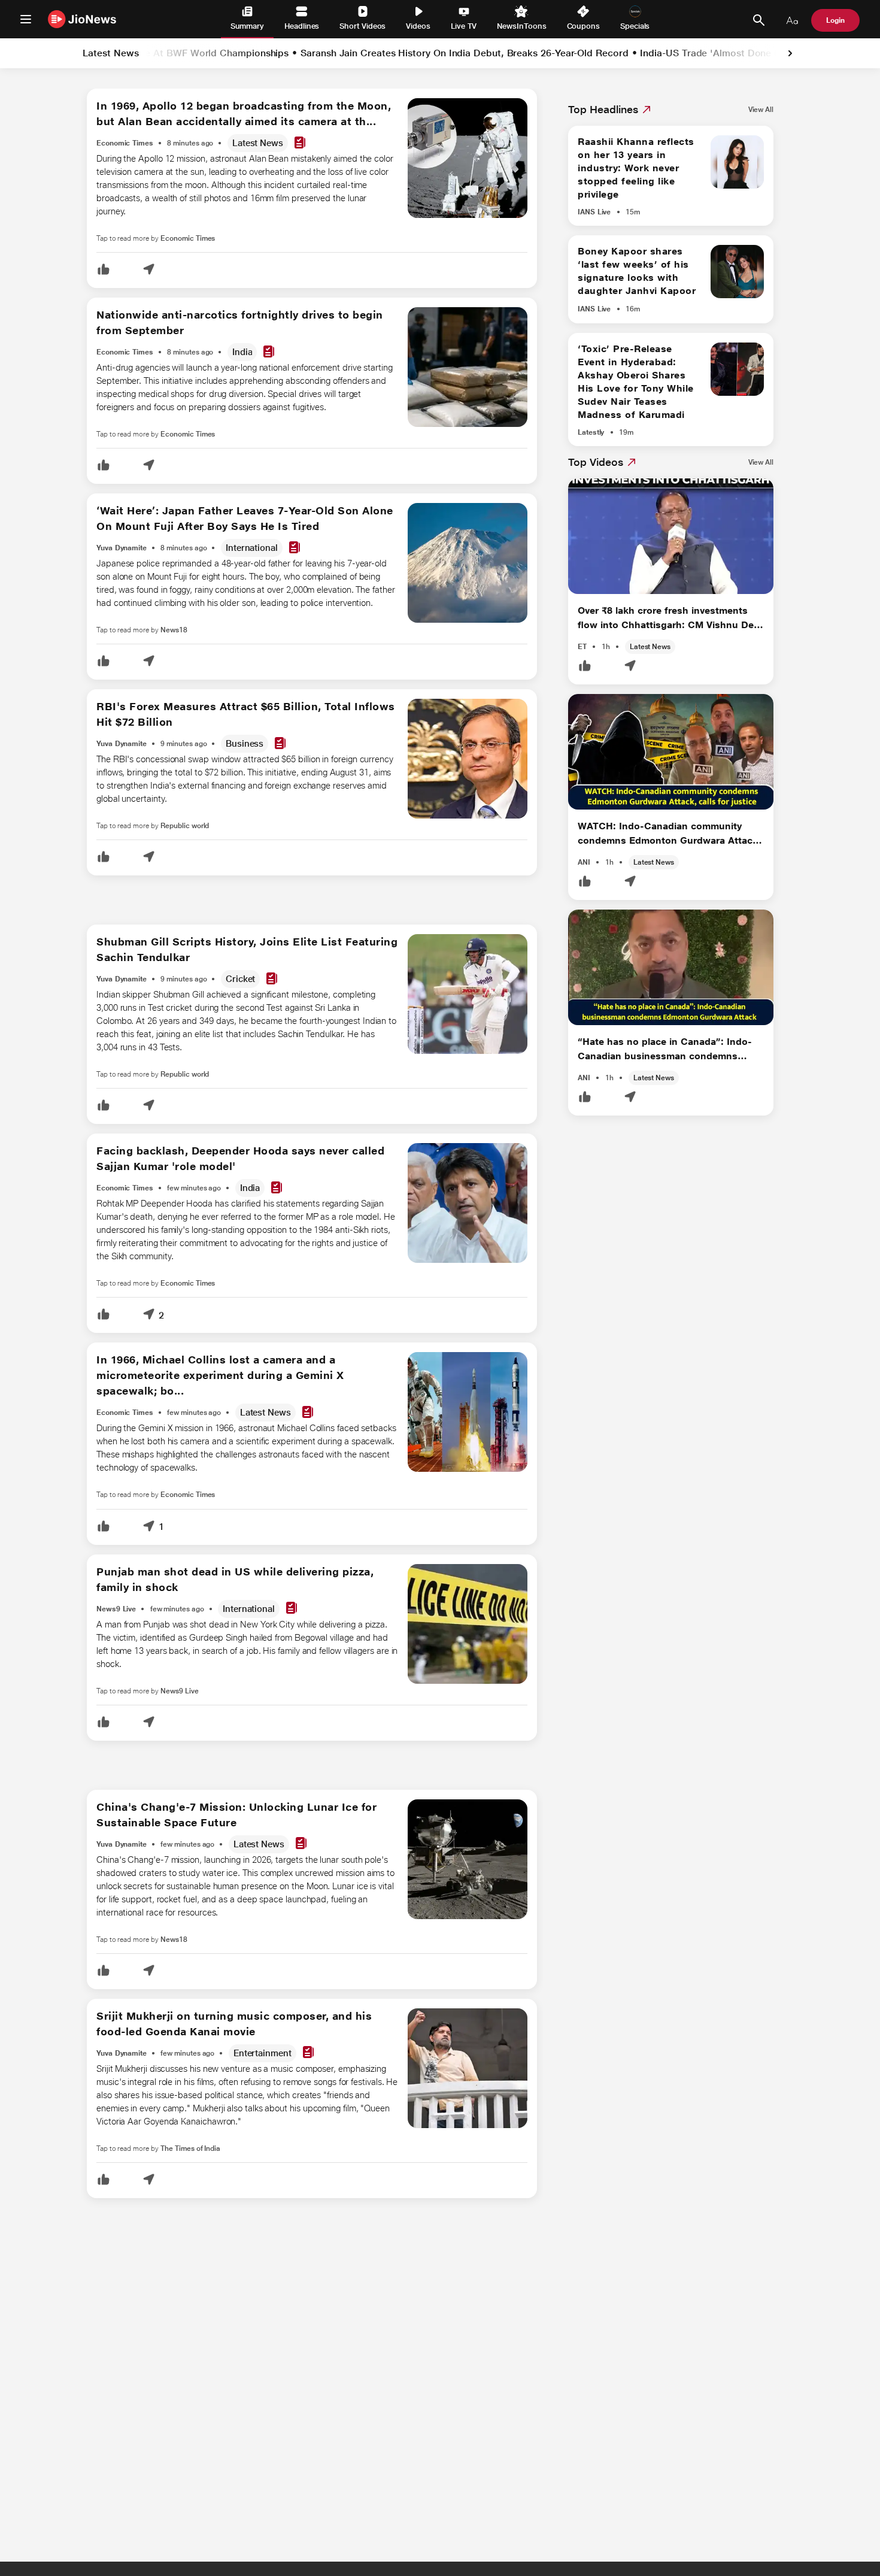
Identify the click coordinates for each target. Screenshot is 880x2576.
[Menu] (26, 19)
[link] (790, 53)
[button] (104, 270)
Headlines (302, 26)
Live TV (464, 26)
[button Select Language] (792, 20)
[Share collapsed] (148, 270)
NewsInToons (521, 26)
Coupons (583, 26)
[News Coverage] (300, 143)
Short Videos (362, 26)
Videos (418, 26)
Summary (247, 26)
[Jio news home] (82, 19)
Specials (635, 26)
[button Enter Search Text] (758, 20)
